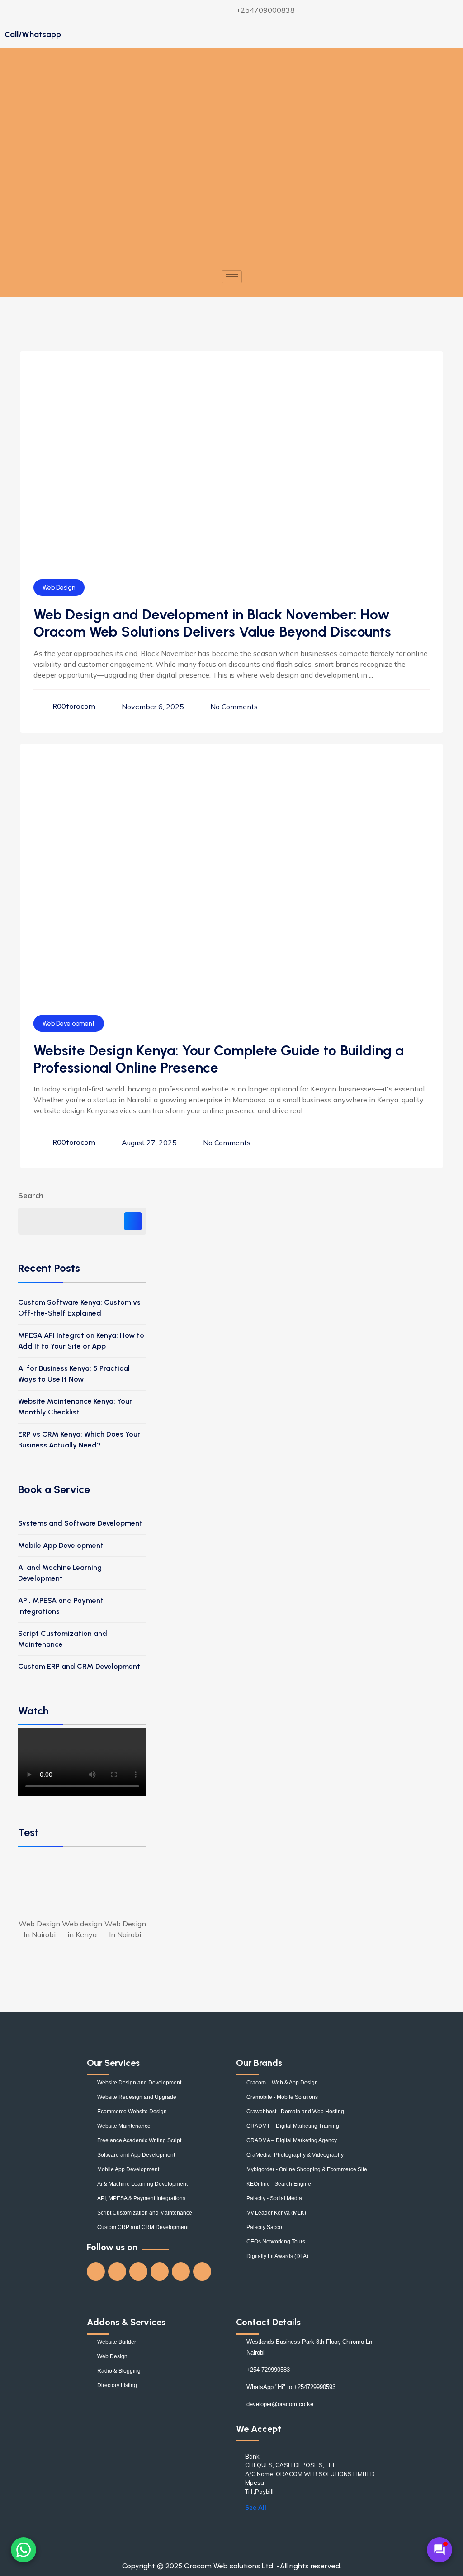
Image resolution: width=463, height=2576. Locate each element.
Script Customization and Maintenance (63, 1639)
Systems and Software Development (80, 1523)
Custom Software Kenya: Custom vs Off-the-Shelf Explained (79, 1308)
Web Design (59, 588)
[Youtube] (138, 2272)
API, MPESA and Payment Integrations (61, 1606)
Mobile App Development (61, 1545)
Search (31, 1195)
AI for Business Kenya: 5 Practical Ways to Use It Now (74, 1374)
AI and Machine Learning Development (60, 1573)
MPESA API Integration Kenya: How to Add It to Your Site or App (81, 1341)
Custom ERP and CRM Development (79, 1666)
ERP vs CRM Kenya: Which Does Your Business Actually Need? (79, 1440)
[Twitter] (117, 2272)
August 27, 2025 (149, 1143)
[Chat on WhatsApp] (24, 2550)
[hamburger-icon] (232, 277)
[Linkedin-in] (160, 2272)
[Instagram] (181, 2272)
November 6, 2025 (153, 707)
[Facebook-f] (96, 2272)
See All (256, 2507)
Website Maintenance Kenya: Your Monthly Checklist (75, 1407)
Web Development (69, 1023)
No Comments (234, 707)
